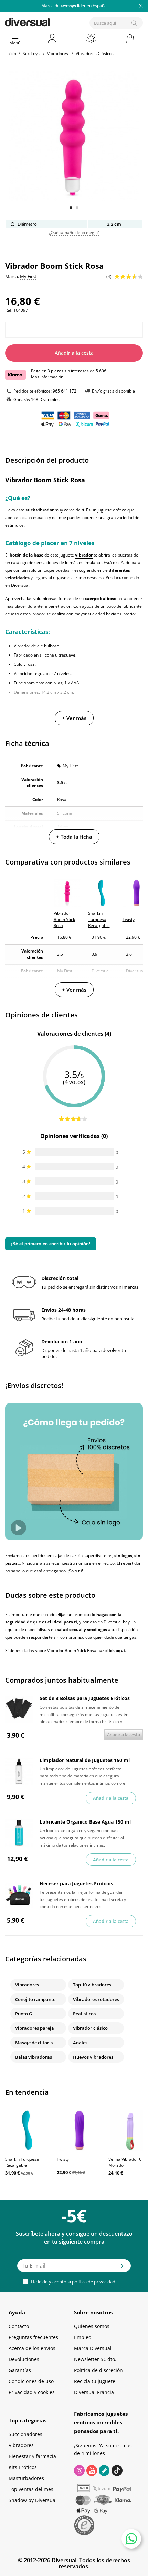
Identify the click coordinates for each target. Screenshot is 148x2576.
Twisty (63, 2159)
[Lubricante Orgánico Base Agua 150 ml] (19, 1833)
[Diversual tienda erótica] (51, 21)
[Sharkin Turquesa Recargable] (28, 2130)
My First (70, 766)
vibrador (84, 555)
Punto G (24, 2014)
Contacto (19, 2326)
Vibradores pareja (35, 2028)
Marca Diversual (93, 2348)
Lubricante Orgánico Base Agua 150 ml (85, 1822)
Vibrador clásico (90, 2028)
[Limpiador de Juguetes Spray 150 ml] (19, 1771)
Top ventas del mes (31, 2489)
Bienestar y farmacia (32, 2456)
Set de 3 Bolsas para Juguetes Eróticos (85, 1698)
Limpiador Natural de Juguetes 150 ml (85, 1760)
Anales (80, 2043)
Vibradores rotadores (96, 1999)
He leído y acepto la (73, 2282)
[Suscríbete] (122, 2268)
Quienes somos (92, 2326)
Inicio (11, 53)
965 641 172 (65, 391)
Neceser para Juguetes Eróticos (76, 1884)
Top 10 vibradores (92, 1985)
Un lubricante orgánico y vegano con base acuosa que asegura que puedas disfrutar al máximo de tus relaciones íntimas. (82, 1837)
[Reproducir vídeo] (18, 1528)
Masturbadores (26, 2478)
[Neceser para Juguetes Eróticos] (19, 1895)
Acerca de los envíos (32, 2348)
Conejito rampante (35, 1999)
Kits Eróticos (23, 2467)
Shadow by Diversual (33, 2500)
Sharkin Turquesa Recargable (22, 2162)
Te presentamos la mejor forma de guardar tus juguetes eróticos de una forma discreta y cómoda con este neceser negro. (83, 1899)
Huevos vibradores (93, 2057)
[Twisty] (79, 2130)
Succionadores (25, 2434)
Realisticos (84, 2014)
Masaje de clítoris (34, 2043)
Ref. (9, 310)
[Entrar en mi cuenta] (53, 38)
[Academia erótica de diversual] (104, 2470)
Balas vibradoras (34, 2057)
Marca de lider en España (74, 6)
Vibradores (27, 1985)
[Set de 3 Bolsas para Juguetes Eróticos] (19, 1709)
